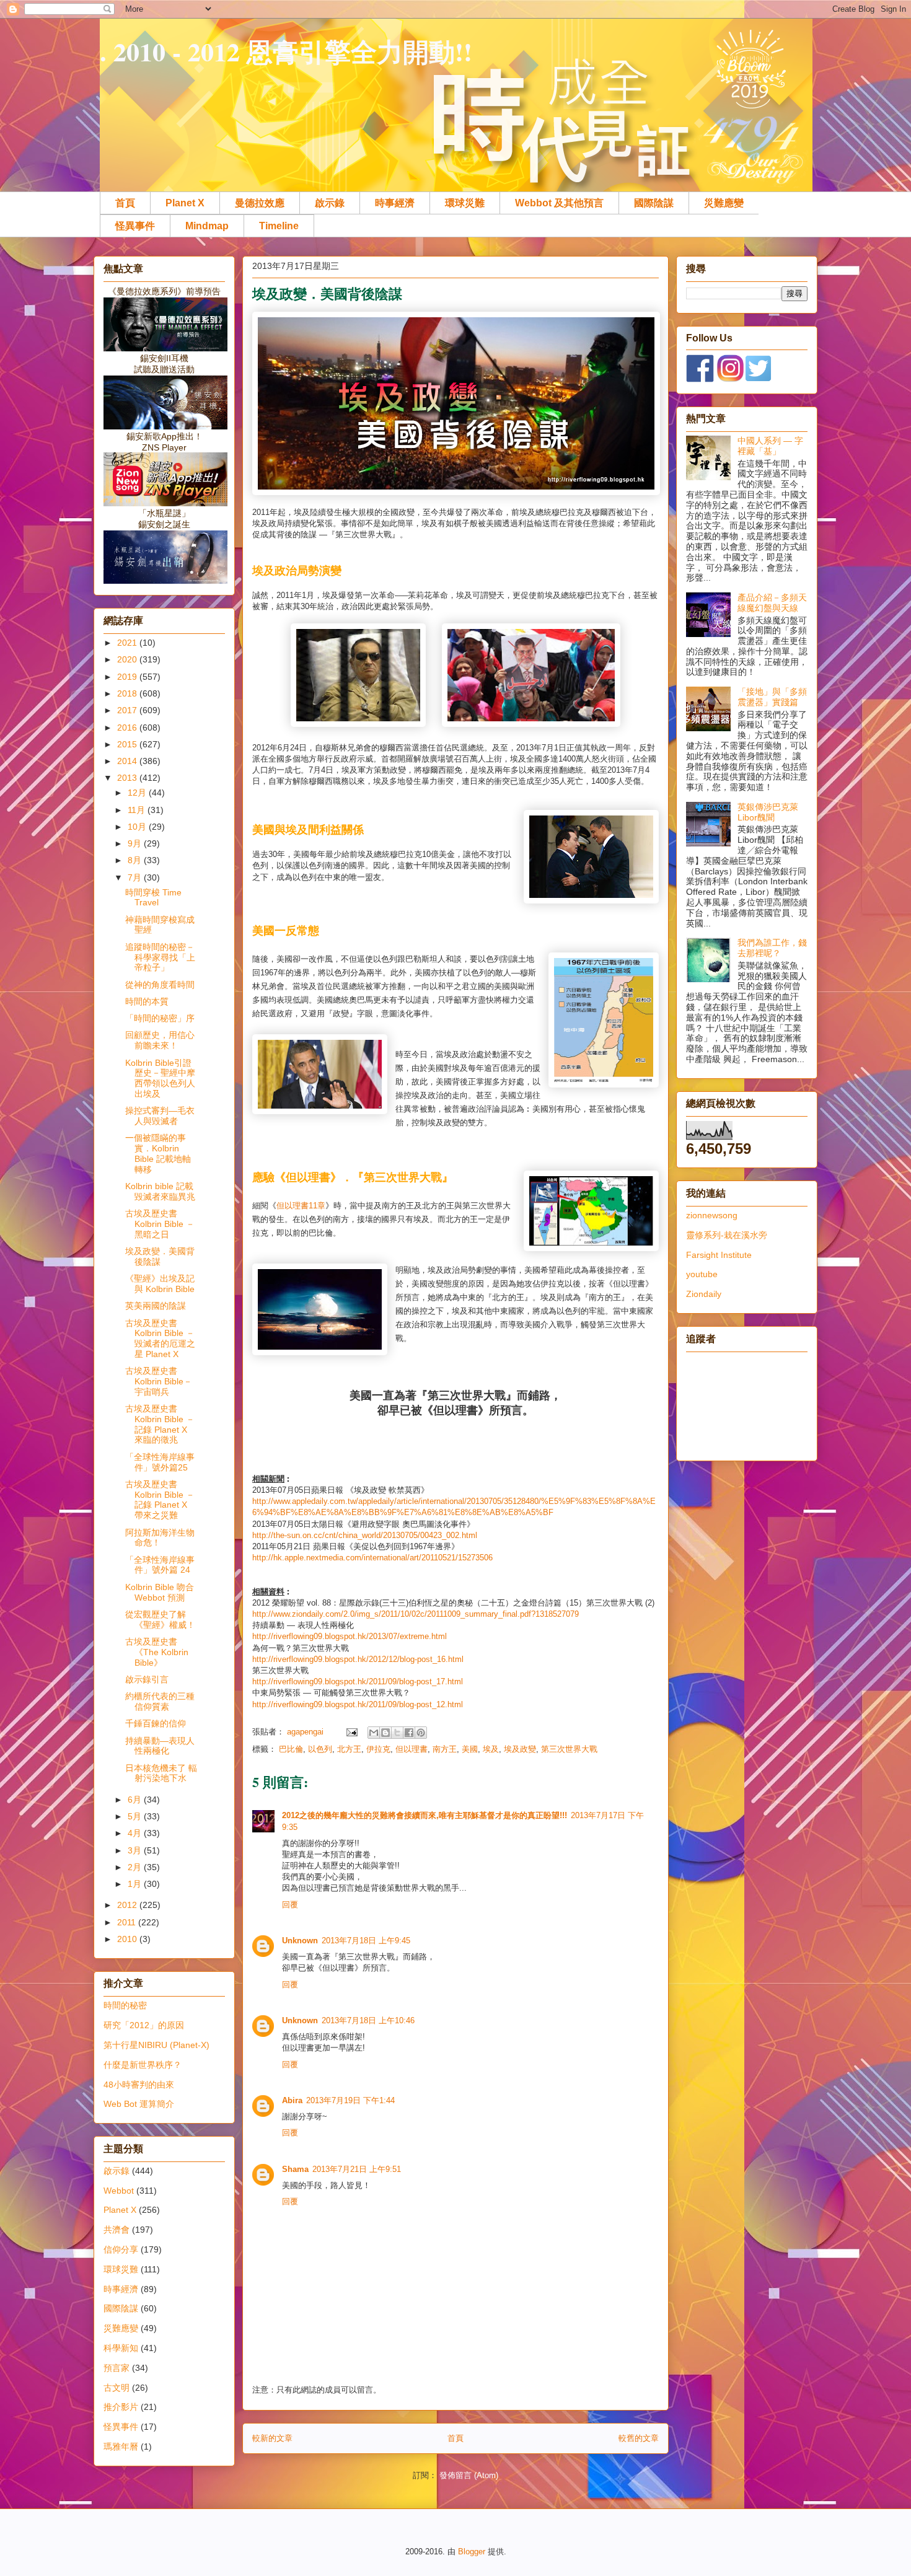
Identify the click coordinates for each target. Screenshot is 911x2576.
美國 (470, 1749)
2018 (128, 693)
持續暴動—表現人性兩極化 (160, 1746)
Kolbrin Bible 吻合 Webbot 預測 (160, 1592)
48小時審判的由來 (139, 2085)
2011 (128, 1922)
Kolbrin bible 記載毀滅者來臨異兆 (160, 1191)
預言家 (117, 2368)
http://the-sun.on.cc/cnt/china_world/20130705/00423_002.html (365, 1535)
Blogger (472, 2552)
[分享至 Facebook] (409, 1733)
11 (313, 1206)
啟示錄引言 (147, 1679)
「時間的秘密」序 (160, 1018)
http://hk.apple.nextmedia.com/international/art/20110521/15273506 (372, 1558)
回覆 (290, 1905)
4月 (136, 1833)
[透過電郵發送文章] (351, 1732)
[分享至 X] (397, 1733)
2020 (128, 659)
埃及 (491, 1749)
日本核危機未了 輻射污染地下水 (161, 1773)
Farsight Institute (719, 1255)
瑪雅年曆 (121, 2446)
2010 (128, 1939)
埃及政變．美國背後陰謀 (160, 1256)
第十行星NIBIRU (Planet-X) (156, 2045)
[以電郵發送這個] (374, 1733)
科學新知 (121, 2348)
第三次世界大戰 (569, 1749)
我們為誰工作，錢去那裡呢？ (772, 948)
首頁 (125, 203)
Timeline (279, 226)
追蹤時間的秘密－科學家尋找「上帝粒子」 (160, 957)
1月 (136, 1884)
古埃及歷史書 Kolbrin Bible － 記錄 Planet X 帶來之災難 (160, 1500)
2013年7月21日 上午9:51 (357, 2169)
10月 (138, 827)
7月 (136, 877)
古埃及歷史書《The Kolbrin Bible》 (157, 1652)
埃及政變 (520, 1749)
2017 (128, 710)
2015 (128, 744)
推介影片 (121, 2407)
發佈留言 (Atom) (469, 2475)
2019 (128, 677)
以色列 (320, 1749)
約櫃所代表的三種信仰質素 (160, 1701)
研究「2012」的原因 (144, 2025)
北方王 (349, 1749)
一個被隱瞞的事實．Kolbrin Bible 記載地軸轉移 (158, 1153)
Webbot (119, 2191)
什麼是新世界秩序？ (143, 2065)
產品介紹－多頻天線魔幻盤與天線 (772, 603)
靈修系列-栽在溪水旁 (727, 1235)
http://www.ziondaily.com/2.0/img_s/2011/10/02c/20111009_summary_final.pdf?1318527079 (416, 1614)
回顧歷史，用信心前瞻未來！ (160, 1040)
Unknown (300, 1941)
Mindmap (207, 226)
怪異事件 (135, 226)
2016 (128, 728)
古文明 (117, 2388)
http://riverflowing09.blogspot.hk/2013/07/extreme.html (350, 1636)
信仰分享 (121, 2249)
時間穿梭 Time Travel (153, 898)
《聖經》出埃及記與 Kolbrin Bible (160, 1284)
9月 (136, 843)
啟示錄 (330, 203)
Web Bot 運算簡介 (139, 2104)
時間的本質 (147, 1001)
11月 (138, 810)
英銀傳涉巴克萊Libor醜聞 (768, 812)
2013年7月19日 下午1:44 (350, 2100)
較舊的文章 (639, 2438)
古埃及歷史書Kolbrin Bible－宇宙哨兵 (159, 1381)
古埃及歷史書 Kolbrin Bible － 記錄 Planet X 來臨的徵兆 (160, 1424)
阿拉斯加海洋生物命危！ (160, 1538)
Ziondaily (704, 1294)
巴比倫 (291, 1749)
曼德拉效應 (260, 203)
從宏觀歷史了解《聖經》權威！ (160, 1620)
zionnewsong (712, 1215)
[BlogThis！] (385, 1733)
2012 (128, 1905)
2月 (136, 1867)
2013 (128, 778)
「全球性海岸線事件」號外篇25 (160, 1462)
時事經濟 (395, 203)
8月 (136, 860)
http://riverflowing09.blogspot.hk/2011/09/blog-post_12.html (358, 1704)
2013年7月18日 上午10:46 (368, 2020)
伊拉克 (378, 1749)
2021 (128, 643)
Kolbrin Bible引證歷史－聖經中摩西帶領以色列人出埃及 (160, 1078)
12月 (138, 793)
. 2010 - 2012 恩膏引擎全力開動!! (286, 51)
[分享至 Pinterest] (421, 1733)
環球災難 (465, 203)
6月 (136, 1800)
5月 (136, 1816)
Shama (295, 2169)
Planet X (185, 203)
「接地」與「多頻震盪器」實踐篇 (772, 697)
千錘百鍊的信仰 (156, 1723)
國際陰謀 (654, 203)
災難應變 (724, 203)
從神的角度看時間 (160, 985)
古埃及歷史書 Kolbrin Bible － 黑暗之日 (160, 1224)
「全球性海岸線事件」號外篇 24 (160, 1565)
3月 (136, 1850)
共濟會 (117, 2230)
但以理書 (293, 1206)
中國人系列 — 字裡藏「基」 (770, 446)
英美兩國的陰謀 (156, 1306)
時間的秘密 (125, 2005)
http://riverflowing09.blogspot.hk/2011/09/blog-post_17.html (358, 1681)
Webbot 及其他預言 (559, 203)
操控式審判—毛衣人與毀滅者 (160, 1116)
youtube (702, 1274)
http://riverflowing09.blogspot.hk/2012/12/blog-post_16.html (358, 1659)
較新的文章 (272, 2438)
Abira (292, 2100)
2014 (128, 761)
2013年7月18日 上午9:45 (366, 1941)
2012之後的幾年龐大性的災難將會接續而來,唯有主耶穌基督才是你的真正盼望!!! (425, 1815)
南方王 (445, 1749)
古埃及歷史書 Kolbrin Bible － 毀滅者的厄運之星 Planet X (160, 1339)
